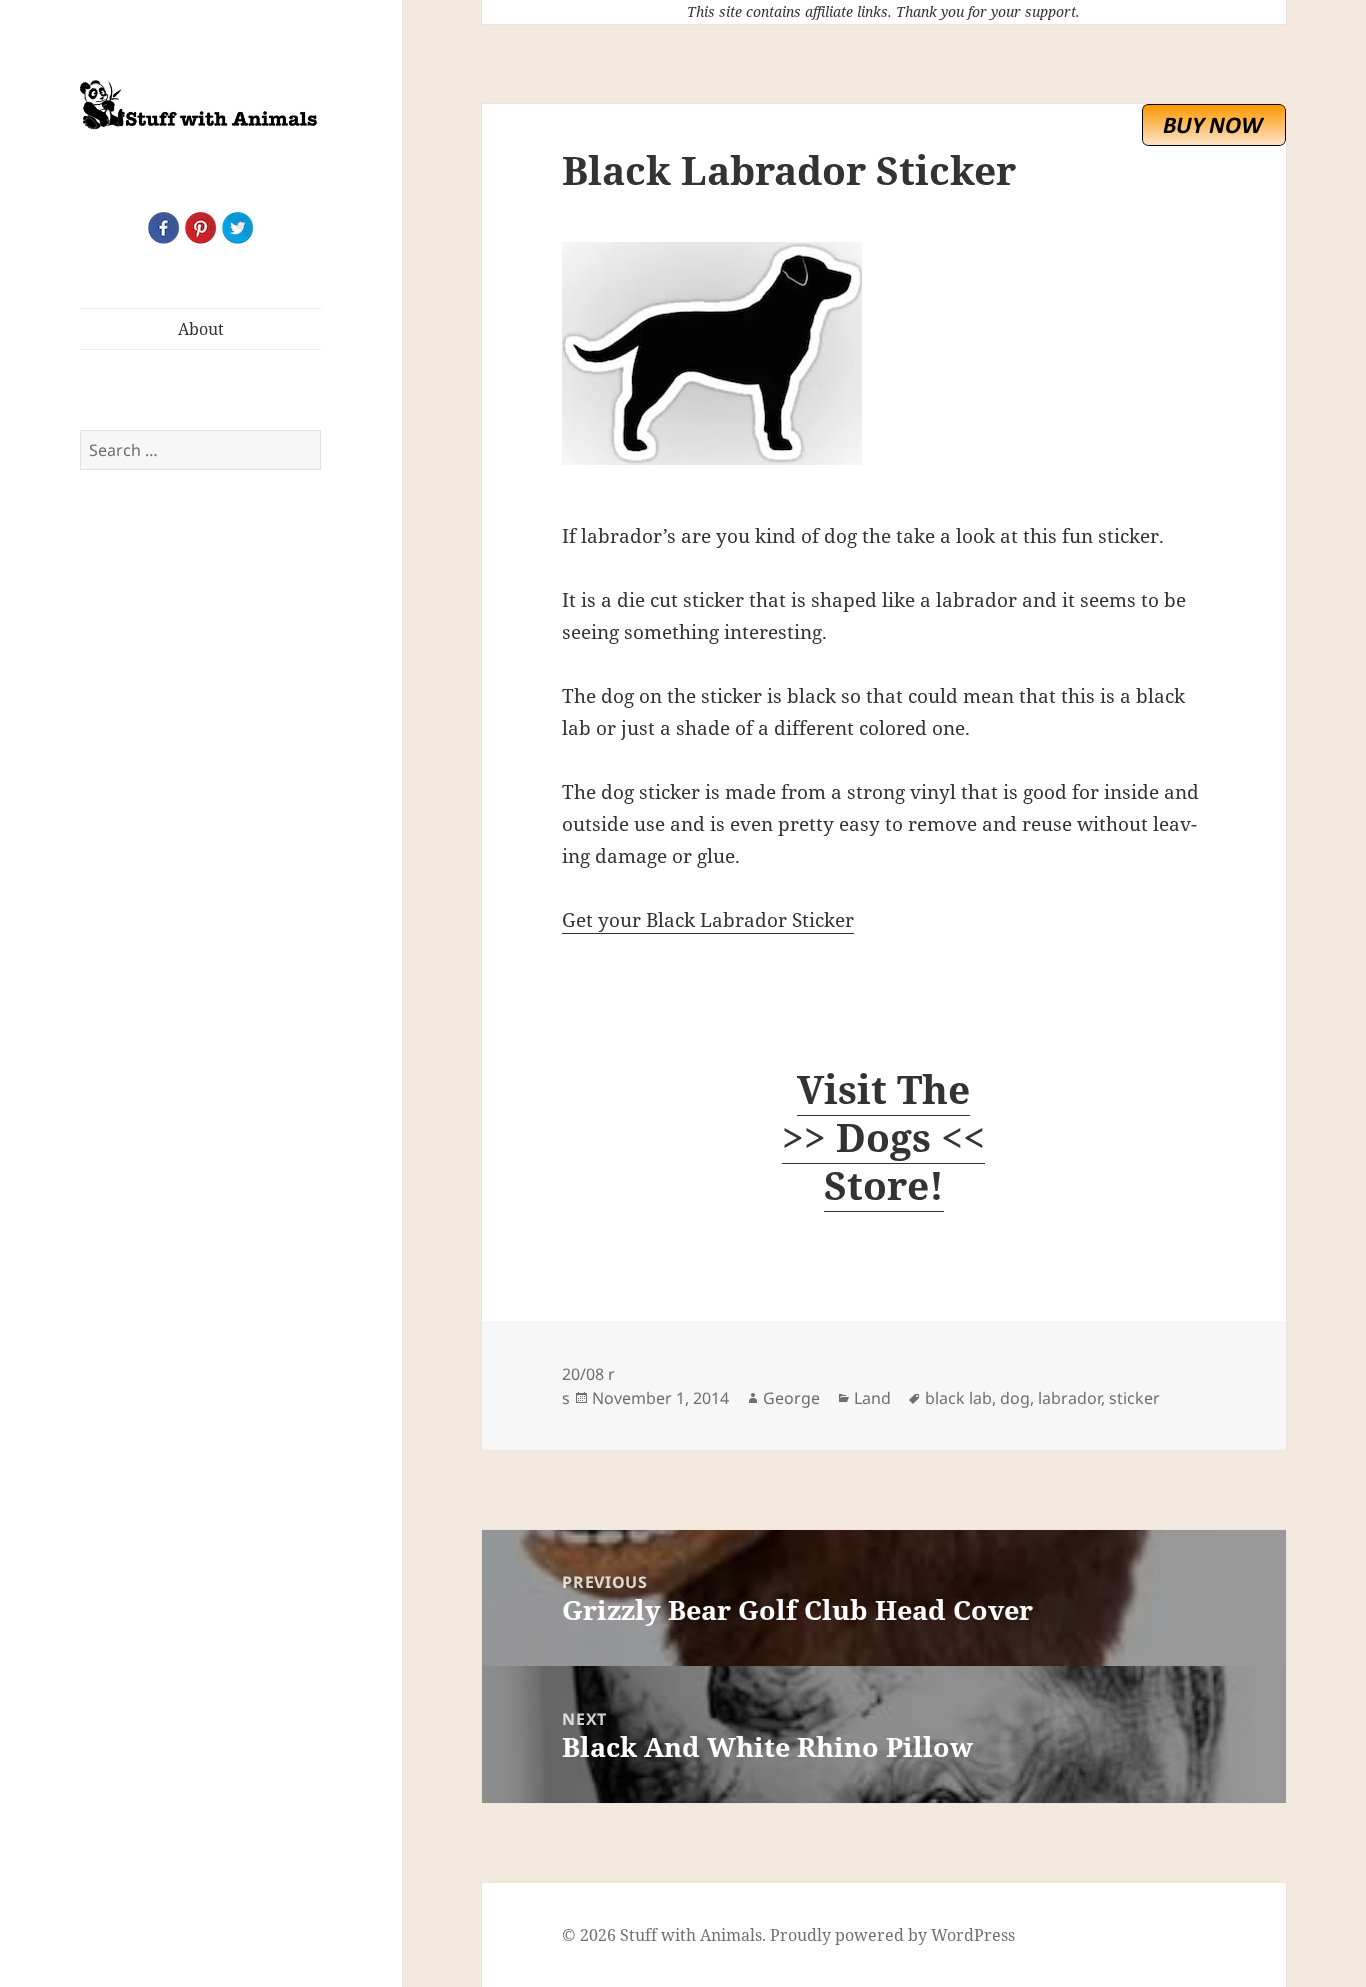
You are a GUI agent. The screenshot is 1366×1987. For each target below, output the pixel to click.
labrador (1069, 1398)
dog (1015, 1398)
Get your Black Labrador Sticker (708, 920)
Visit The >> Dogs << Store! (883, 1136)
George (791, 1398)
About (201, 329)
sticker (1134, 1398)
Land (872, 1398)
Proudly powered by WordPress (892, 1935)
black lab (958, 1398)
